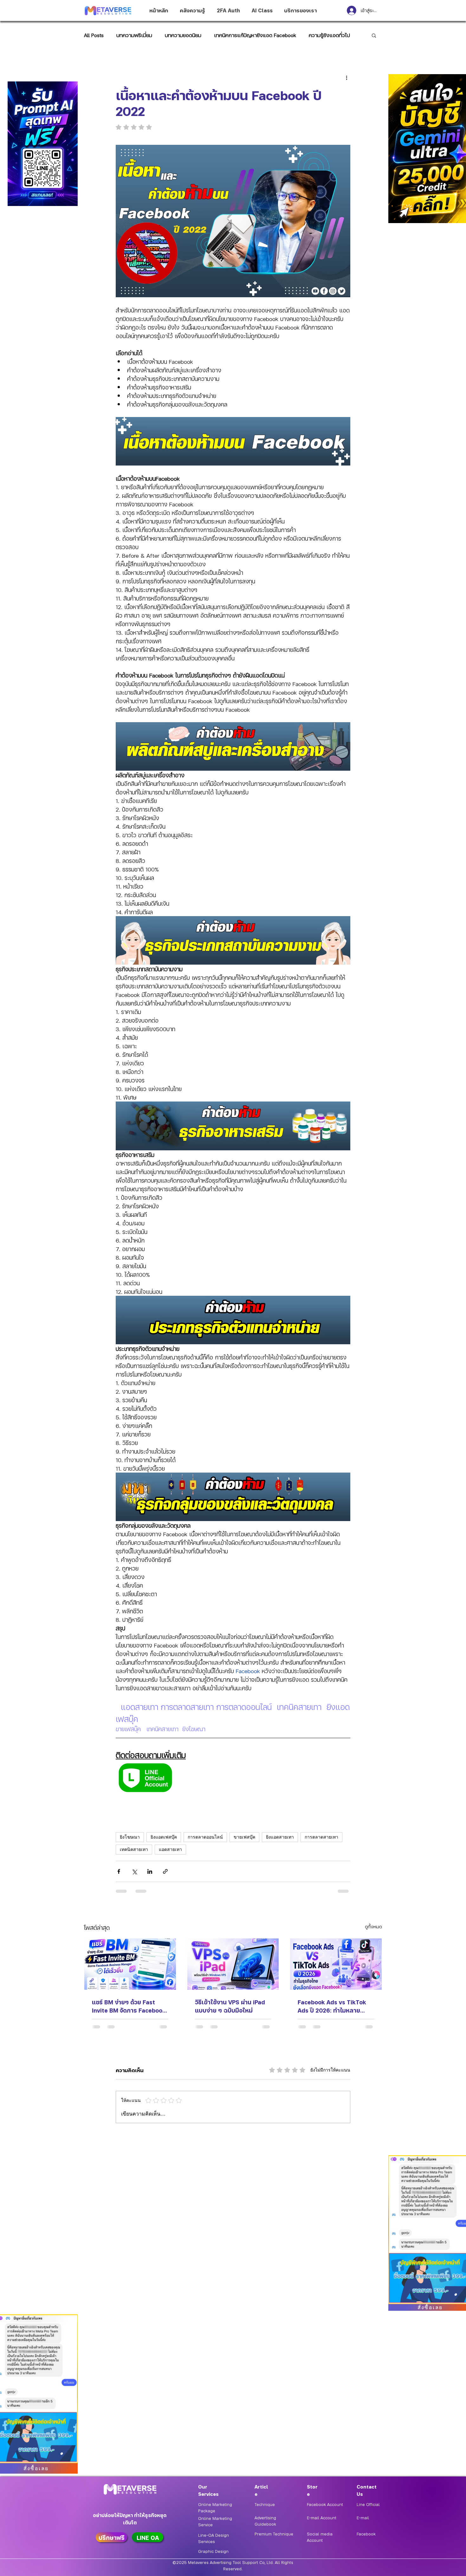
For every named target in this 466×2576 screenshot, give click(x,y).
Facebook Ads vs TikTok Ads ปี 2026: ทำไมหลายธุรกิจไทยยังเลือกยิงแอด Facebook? (332, 2006)
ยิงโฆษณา (130, 1837)
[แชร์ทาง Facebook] (119, 1871)
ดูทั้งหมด (373, 1926)
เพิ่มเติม (317, 35)
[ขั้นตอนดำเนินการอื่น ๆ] (346, 77)
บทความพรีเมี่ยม (134, 35)
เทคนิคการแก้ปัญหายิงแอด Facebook (255, 35)
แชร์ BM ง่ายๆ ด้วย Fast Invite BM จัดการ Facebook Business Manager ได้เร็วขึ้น (129, 2006)
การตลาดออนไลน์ (205, 1837)
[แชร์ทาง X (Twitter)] (134, 1871)
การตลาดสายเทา (321, 1837)
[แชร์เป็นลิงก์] (165, 1871)
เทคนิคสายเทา (134, 1850)
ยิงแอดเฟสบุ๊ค (164, 1837)
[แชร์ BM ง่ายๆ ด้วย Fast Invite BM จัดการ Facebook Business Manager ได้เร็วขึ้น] (130, 1964)
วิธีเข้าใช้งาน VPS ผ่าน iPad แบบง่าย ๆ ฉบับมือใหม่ (230, 2006)
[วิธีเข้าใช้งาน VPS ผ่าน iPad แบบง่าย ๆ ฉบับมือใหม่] (233, 1964)
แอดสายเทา (170, 1850)
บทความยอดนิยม (183, 35)
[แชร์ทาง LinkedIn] (150, 1871)
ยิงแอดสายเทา (280, 1837)
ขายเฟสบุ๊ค (244, 1837)
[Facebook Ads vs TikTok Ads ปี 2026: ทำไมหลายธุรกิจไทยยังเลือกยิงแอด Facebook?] (336, 1964)
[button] (374, 35)
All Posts (94, 35)
